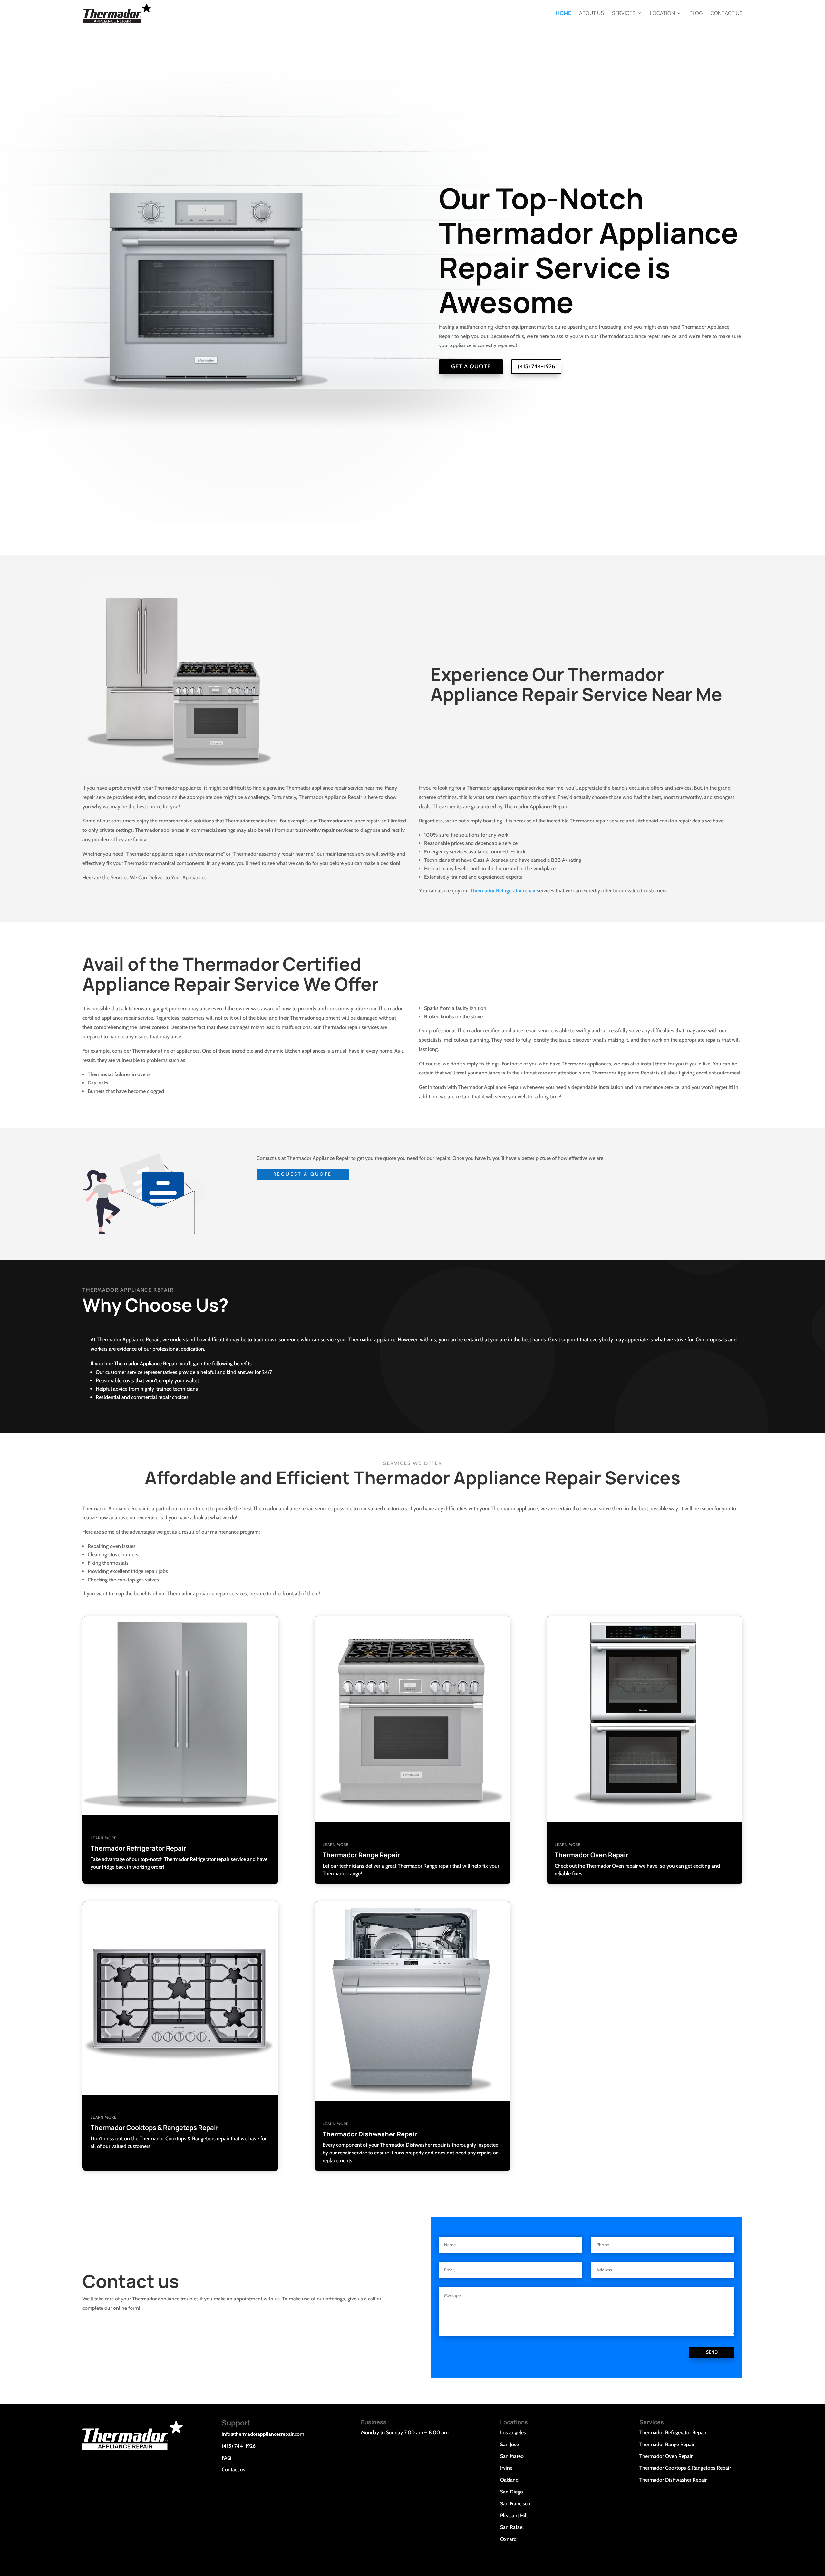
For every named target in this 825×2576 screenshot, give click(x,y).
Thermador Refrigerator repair (503, 891)
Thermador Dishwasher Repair (673, 2480)
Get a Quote (471, 366)
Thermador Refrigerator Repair (673, 2432)
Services (624, 14)
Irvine (506, 2468)
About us (592, 14)
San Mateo (512, 2456)
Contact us (727, 14)
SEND (712, 2352)
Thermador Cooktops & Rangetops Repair (685, 2468)
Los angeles (513, 2432)
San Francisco (515, 2504)
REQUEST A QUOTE (303, 1174)
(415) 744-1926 (536, 366)
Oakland (509, 2480)
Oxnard (508, 2539)
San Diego (512, 2492)
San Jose (510, 2444)
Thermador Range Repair (667, 2444)
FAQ (226, 2458)
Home (563, 14)
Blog (696, 14)
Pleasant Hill (514, 2516)
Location (662, 14)
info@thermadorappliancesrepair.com (263, 2434)
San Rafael (512, 2527)
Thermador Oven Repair (666, 2456)
